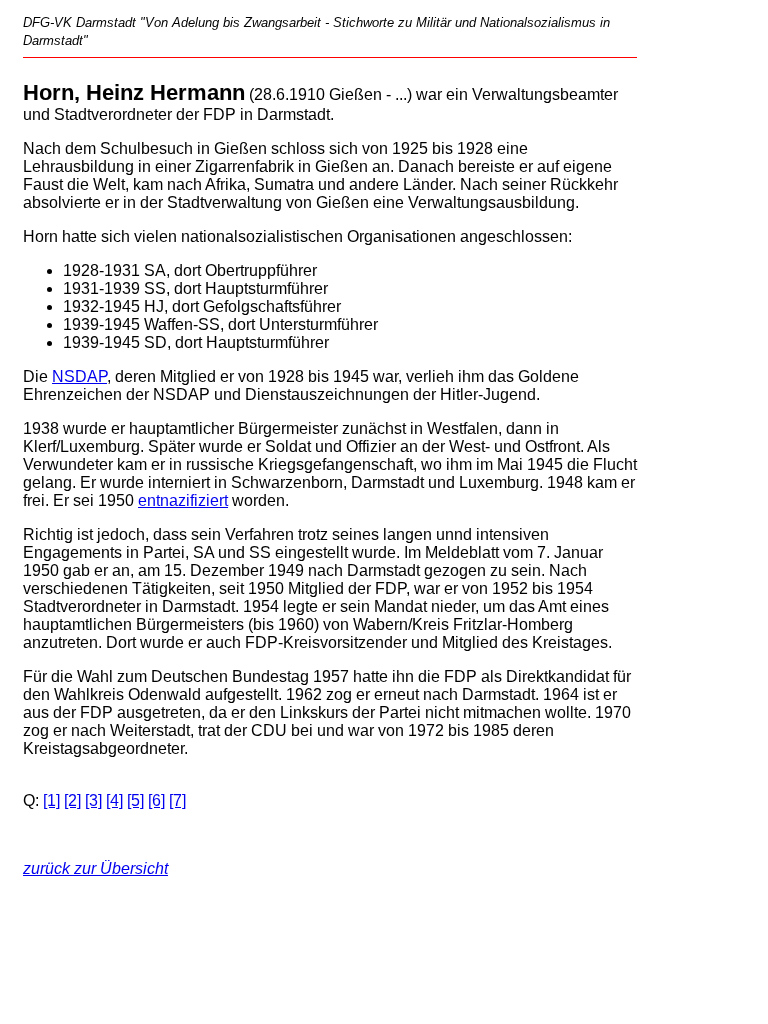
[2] (72, 800)
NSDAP (79, 376)
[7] (177, 800)
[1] (51, 800)
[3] (93, 800)
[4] (114, 800)
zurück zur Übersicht (95, 868)
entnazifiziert (183, 500)
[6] (156, 800)
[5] (135, 800)
